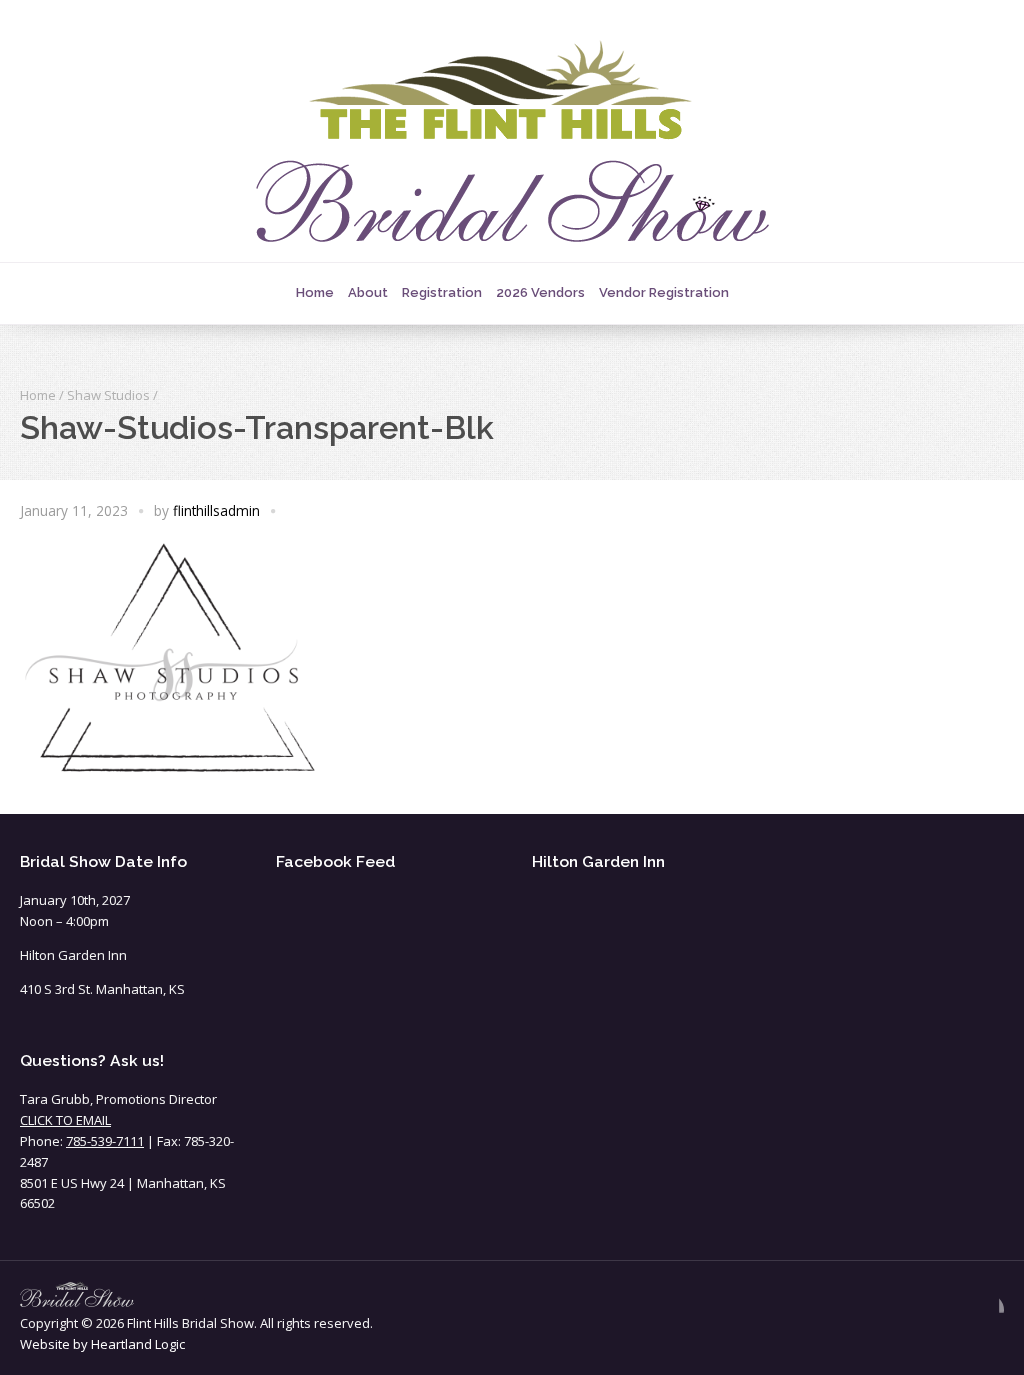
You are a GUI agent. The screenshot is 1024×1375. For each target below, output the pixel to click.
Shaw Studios (108, 395)
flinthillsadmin (216, 510)
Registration (442, 292)
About (368, 292)
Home (315, 292)
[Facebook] (988, 1310)
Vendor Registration (664, 292)
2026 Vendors (540, 292)
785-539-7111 (105, 1141)
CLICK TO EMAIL (65, 1120)
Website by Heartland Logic (102, 1344)
